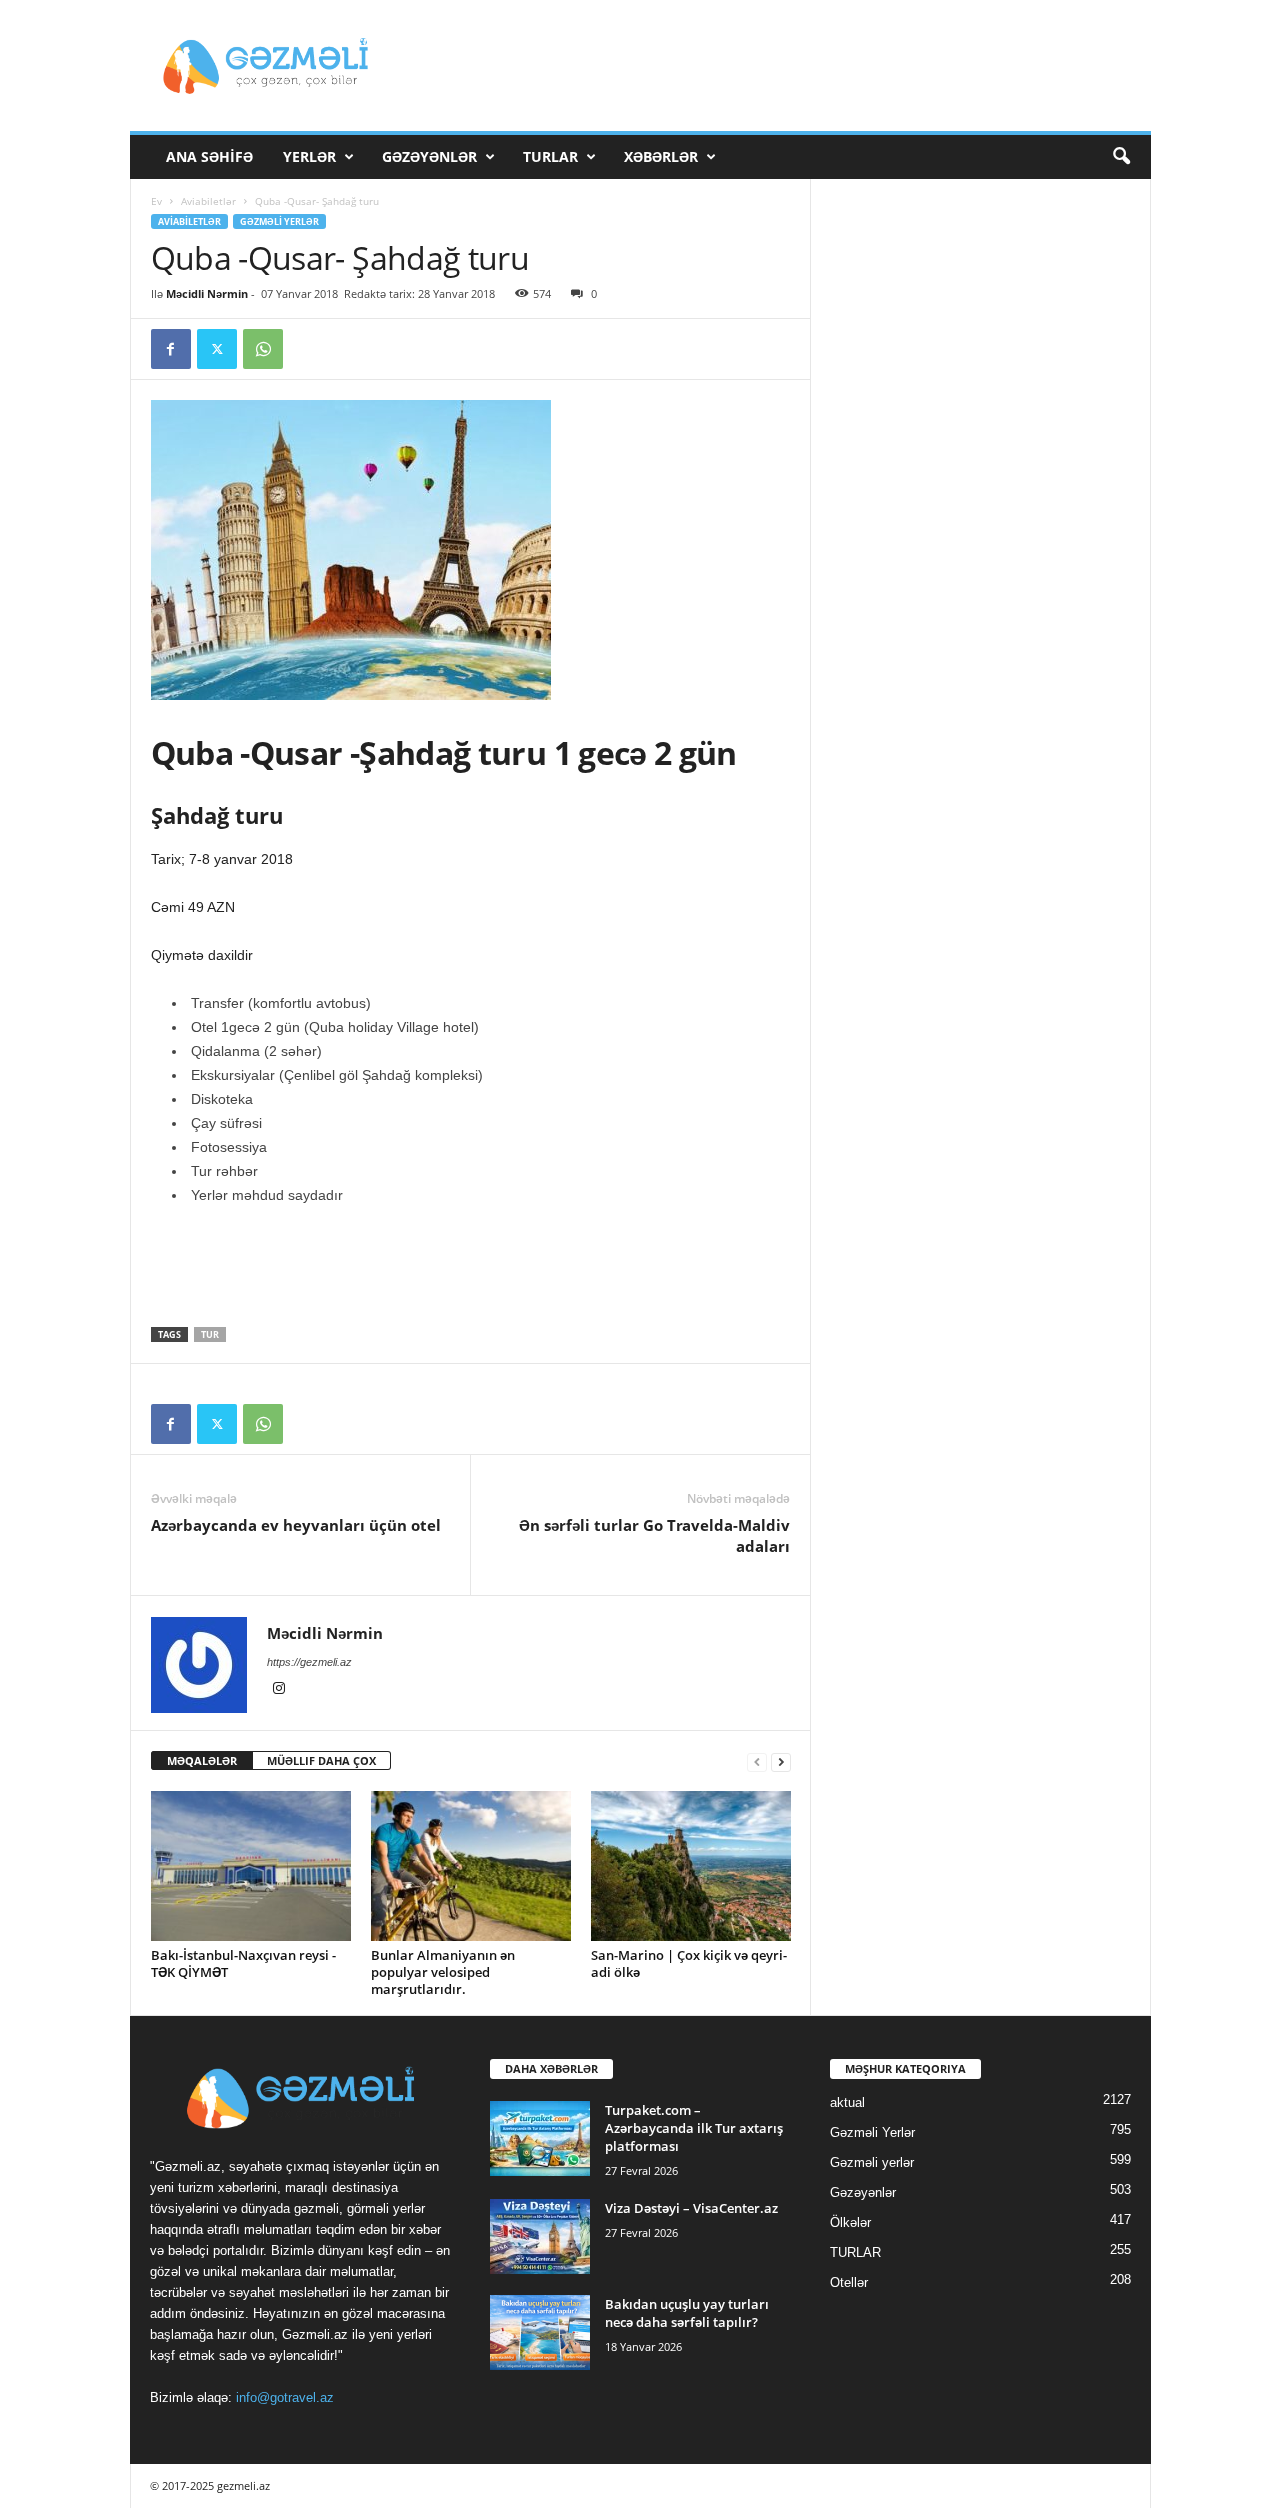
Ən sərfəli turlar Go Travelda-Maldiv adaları (654, 1535)
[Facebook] (171, 349)
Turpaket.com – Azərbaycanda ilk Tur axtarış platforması (694, 2128)
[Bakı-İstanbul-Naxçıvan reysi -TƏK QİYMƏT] (251, 1866)
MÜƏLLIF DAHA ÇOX (321, 1760)
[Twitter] (217, 349)
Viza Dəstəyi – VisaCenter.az (691, 2208)
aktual (847, 2102)
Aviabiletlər (208, 201)
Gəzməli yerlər (872, 2162)
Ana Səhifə (209, 156)
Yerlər (309, 156)
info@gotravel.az (285, 2397)
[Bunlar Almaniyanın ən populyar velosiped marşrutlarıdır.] (471, 1866)
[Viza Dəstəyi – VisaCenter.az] (540, 2236)
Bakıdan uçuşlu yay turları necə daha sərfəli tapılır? (687, 2313)
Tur (210, 1334)
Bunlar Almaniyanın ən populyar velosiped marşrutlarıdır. (443, 1972)
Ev (156, 201)
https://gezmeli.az (309, 1662)
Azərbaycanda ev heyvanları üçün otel (296, 1525)
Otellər (849, 2282)
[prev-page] (757, 1761)
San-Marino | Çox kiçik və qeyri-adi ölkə (689, 1963)
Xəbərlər (661, 156)
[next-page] (781, 1761)
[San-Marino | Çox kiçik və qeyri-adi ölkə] (691, 1866)
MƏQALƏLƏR (202, 1760)
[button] (1121, 157)
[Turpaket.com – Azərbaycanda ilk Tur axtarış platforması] (540, 2138)
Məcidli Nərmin (207, 293)
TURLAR (550, 156)
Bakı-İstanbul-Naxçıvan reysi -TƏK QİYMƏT (243, 1963)
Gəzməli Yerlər (279, 221)
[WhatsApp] (263, 349)
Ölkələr (850, 2222)
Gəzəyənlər (429, 156)
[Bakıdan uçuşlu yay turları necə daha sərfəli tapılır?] (540, 2332)
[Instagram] (279, 1690)
